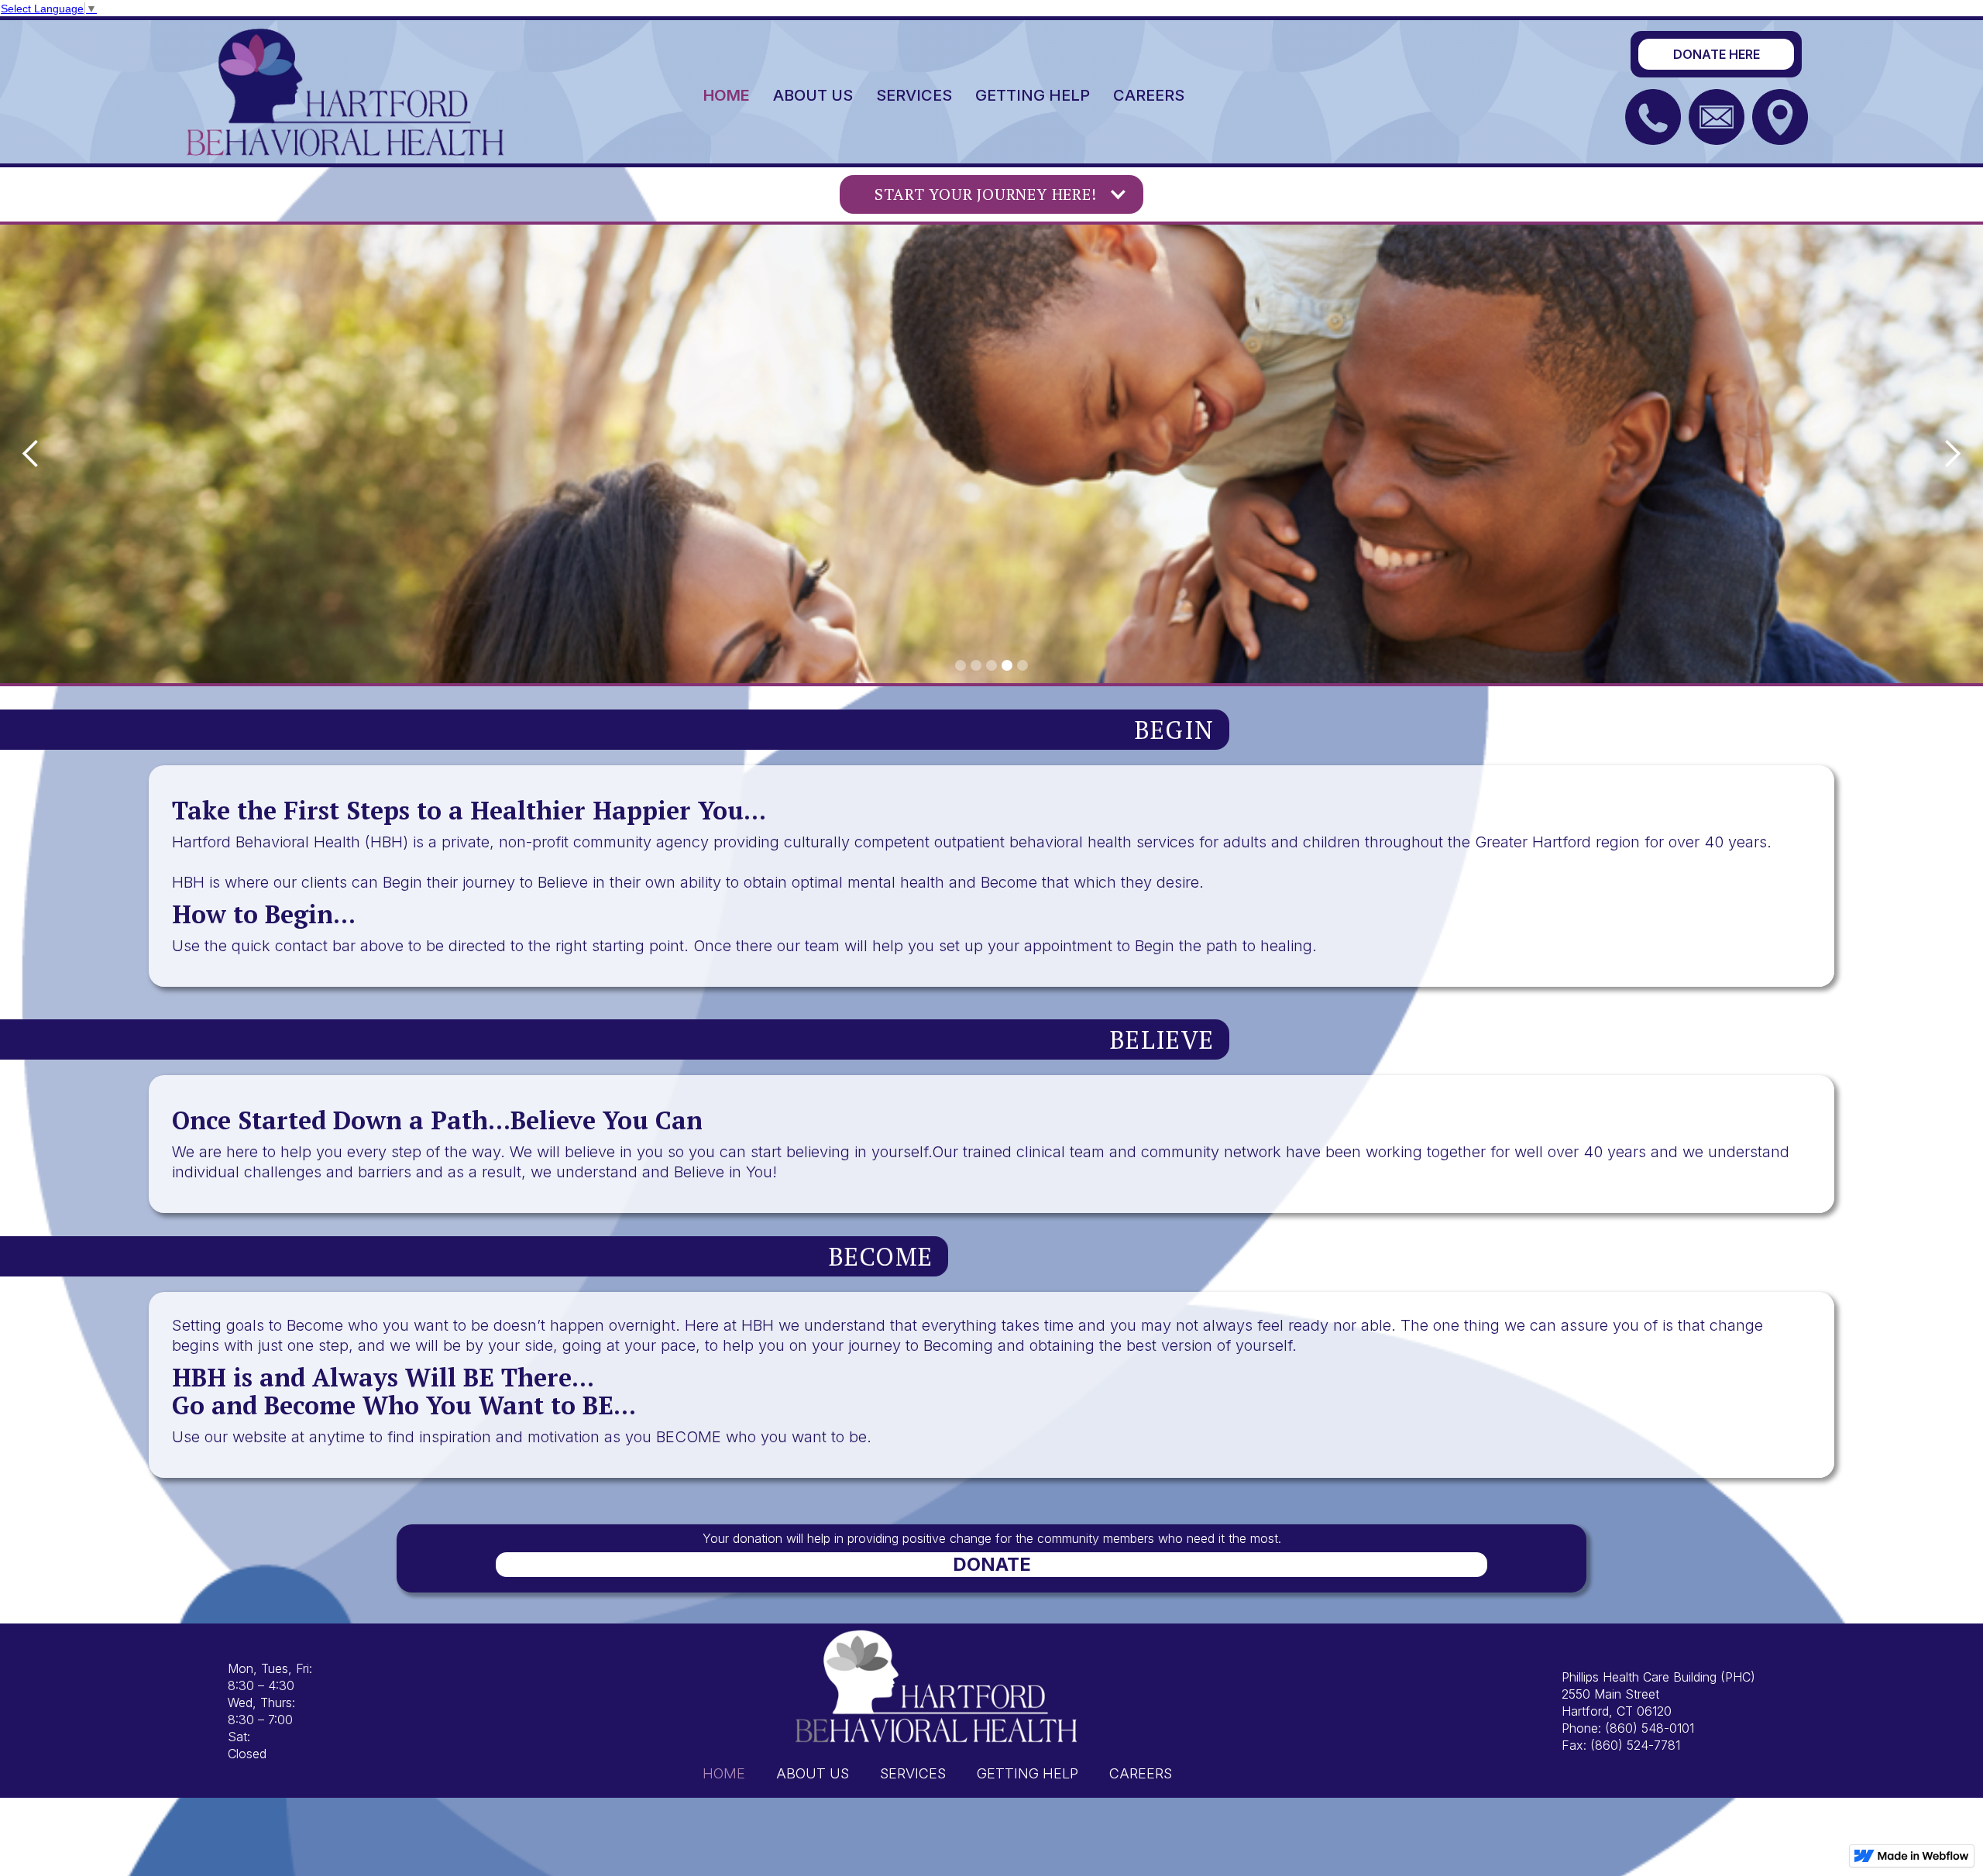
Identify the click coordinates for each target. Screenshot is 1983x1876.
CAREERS (1149, 95)
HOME (727, 95)
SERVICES (914, 95)
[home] (346, 91)
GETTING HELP (1033, 95)
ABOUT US (813, 95)
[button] (991, 194)
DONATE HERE (1717, 54)
